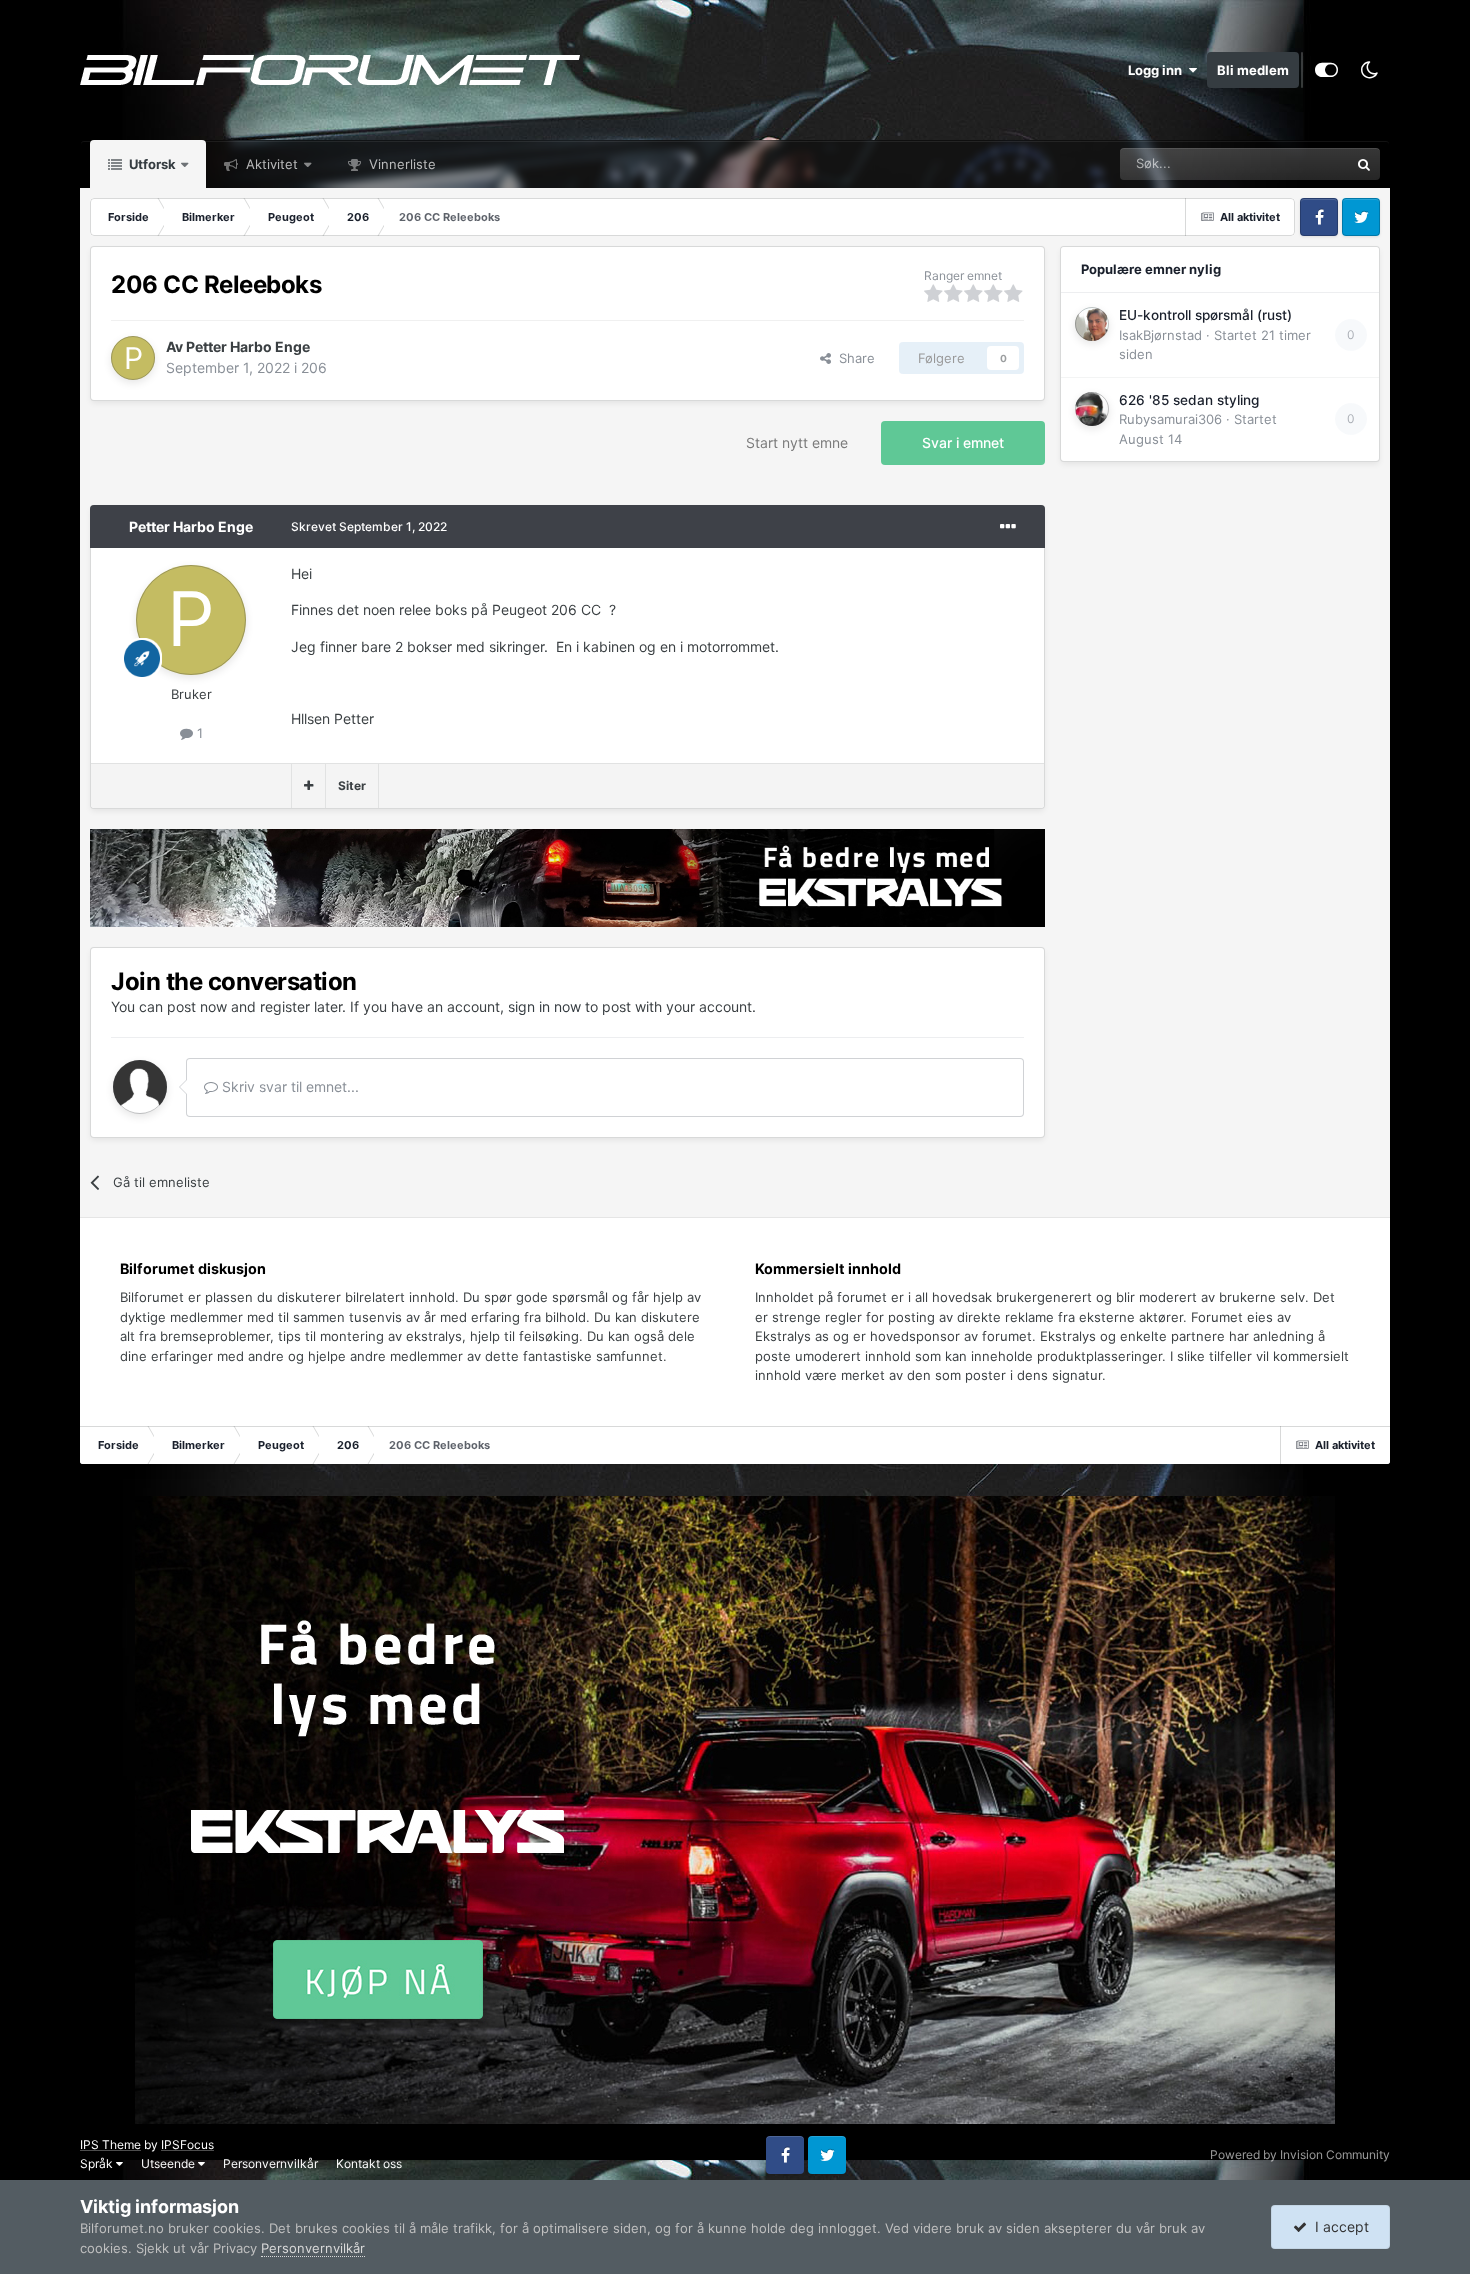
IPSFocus (187, 2144)
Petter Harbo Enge (248, 346)
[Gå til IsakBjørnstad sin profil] (1092, 324)
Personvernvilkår (270, 2163)
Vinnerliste (400, 164)
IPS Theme (110, 2144)
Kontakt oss (369, 2163)
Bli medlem (1253, 70)
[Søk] (1364, 164)
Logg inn (1158, 70)
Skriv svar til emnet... (288, 1086)
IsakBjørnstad (1160, 335)
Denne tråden (1283, 163)
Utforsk (151, 164)
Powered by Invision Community (1300, 2154)
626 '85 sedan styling (1189, 400)
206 (314, 367)
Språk (98, 2163)
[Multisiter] (308, 786)
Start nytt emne (797, 442)
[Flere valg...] (1008, 527)
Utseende (169, 2163)
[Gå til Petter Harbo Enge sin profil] (133, 358)
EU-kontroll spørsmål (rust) (1205, 315)
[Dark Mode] (1369, 70)
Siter (352, 785)
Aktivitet (270, 164)
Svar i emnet (963, 442)
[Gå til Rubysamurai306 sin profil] (1092, 409)
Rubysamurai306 (1170, 419)
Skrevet (369, 526)
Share (853, 358)
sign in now (544, 1006)
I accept (1338, 2226)
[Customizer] (1326, 70)
